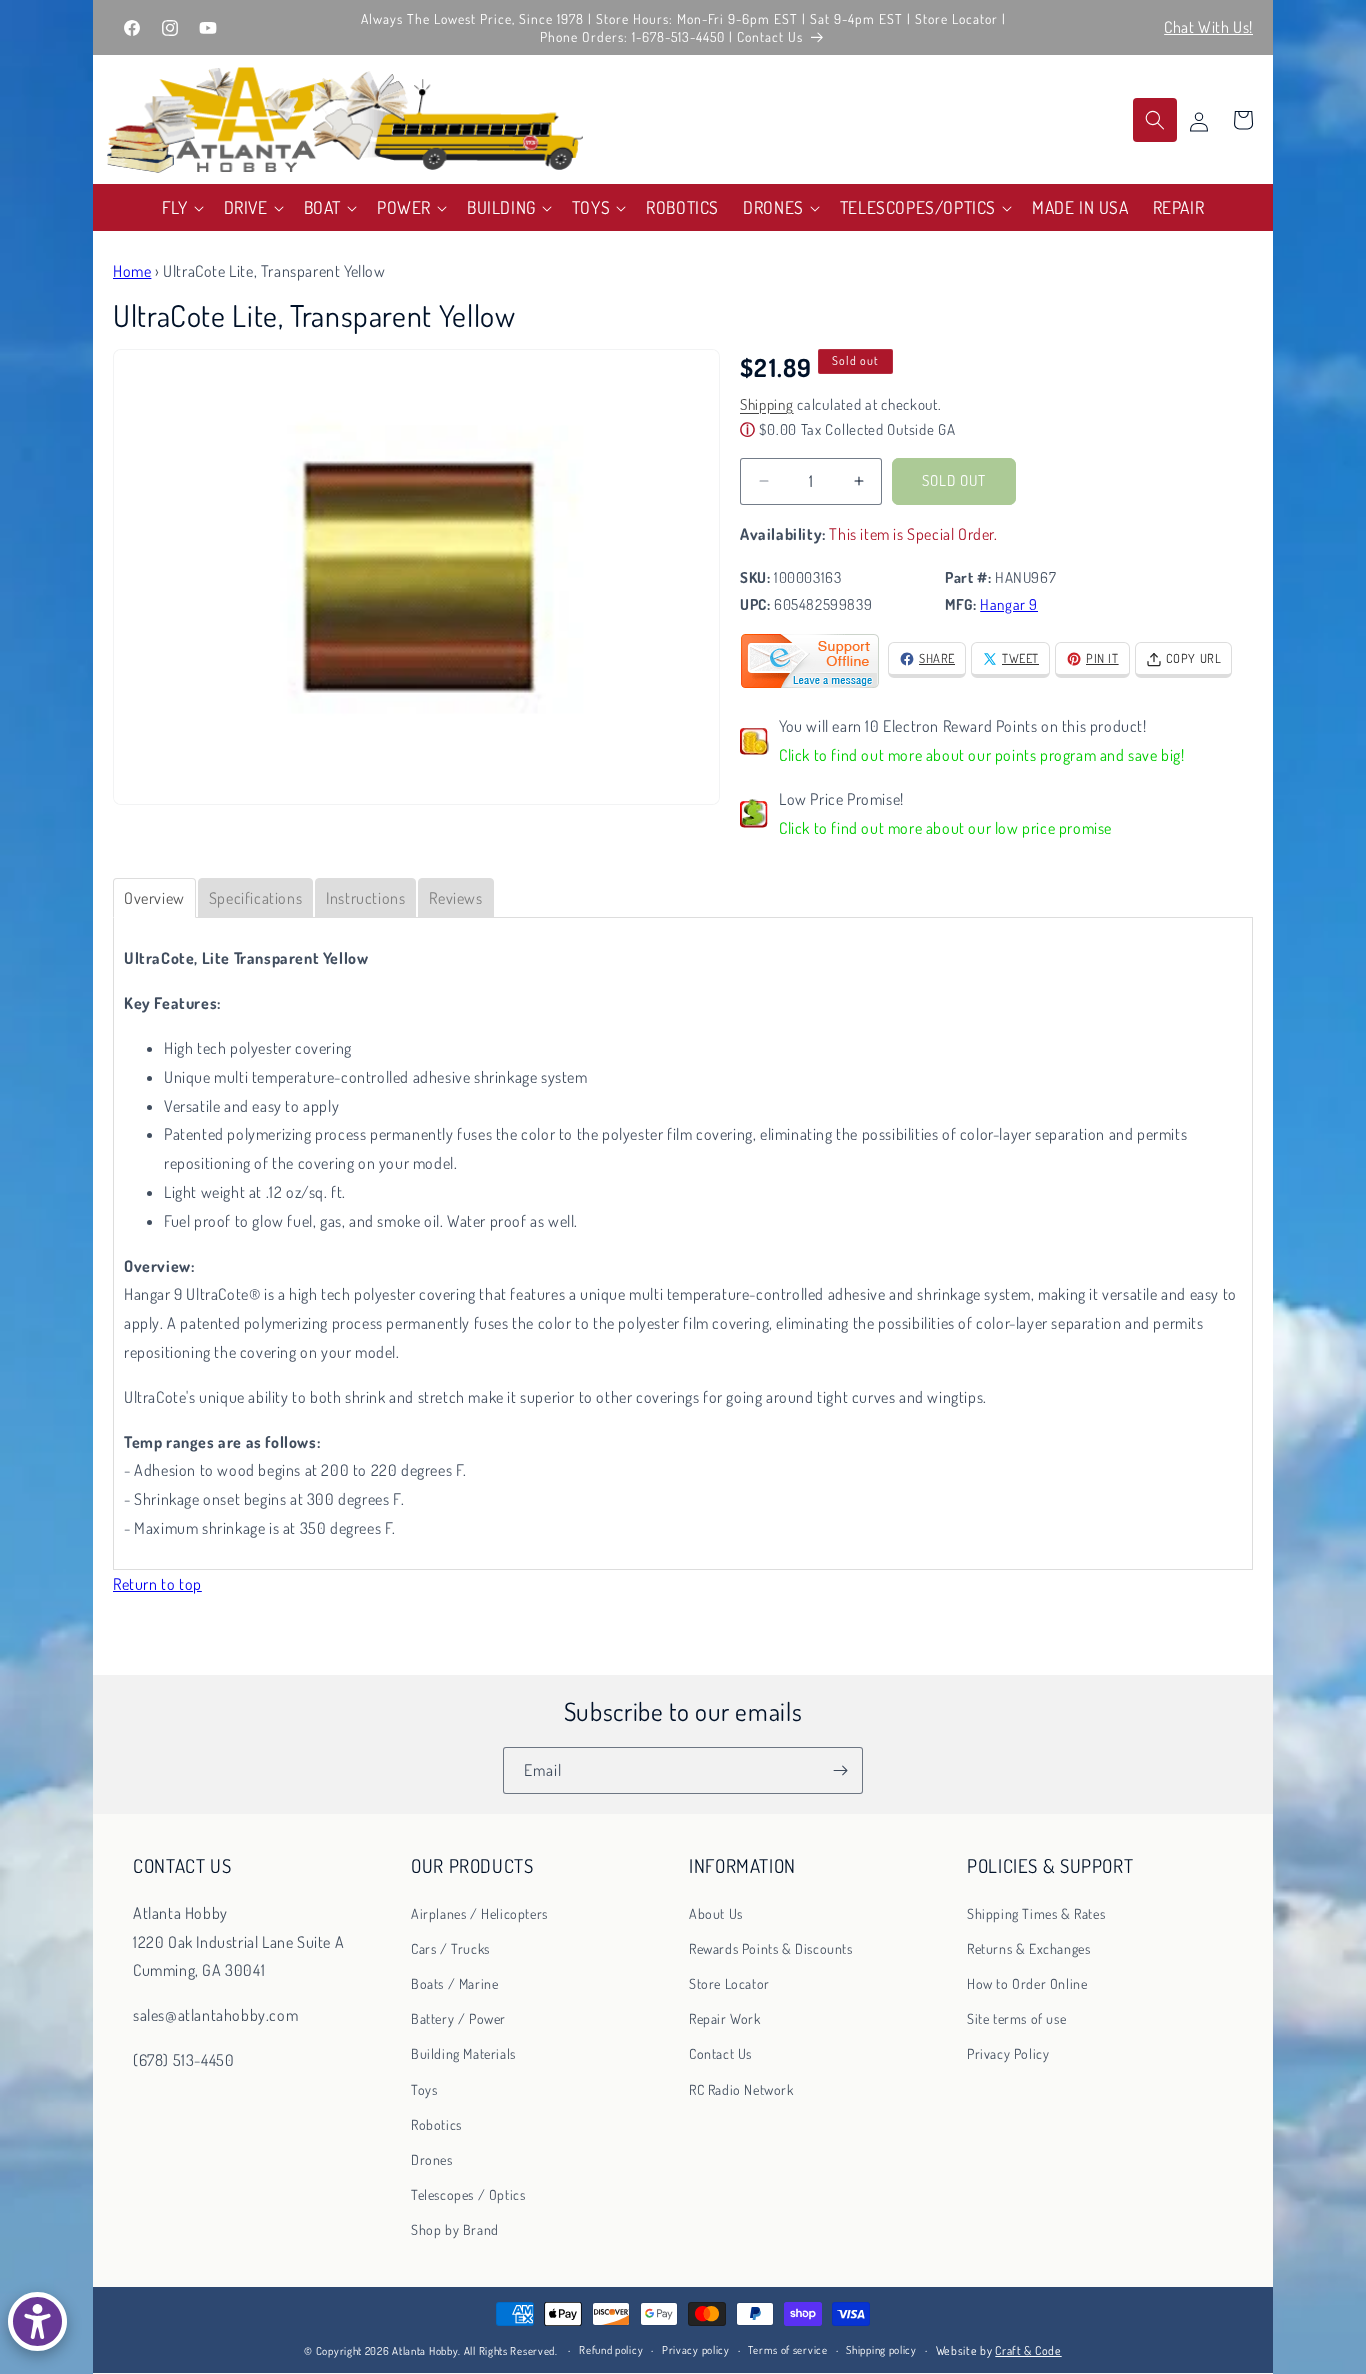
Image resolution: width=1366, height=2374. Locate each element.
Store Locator (729, 1983)
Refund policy (611, 2351)
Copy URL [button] (1194, 658)
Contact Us (720, 2053)
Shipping (767, 404)
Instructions (365, 898)
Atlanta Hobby (425, 2351)
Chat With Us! (1208, 27)
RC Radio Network (741, 2088)
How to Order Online (1027, 1983)
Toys (424, 2088)
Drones (432, 2159)
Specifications (255, 898)
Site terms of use (1016, 2018)
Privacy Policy (1008, 2053)
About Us (716, 1912)
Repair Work (725, 2018)
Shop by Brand (455, 2229)
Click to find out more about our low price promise (945, 828)
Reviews (455, 898)
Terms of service (787, 2351)
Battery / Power (458, 2018)
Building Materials (463, 2053)
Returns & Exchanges (1028, 1947)
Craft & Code (1028, 2350)
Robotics (436, 2123)
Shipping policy (881, 2351)
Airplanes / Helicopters (479, 1912)
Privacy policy (696, 2351)
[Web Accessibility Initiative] (37, 2321)
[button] (181, 207)
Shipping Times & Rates (1036, 1912)
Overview (154, 898)
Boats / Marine (454, 1983)
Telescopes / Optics (468, 2194)
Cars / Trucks (450, 1947)
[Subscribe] (840, 1770)
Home (132, 271)
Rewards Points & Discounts (771, 1947)
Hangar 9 (1009, 604)
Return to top (157, 1584)
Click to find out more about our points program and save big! (982, 755)
